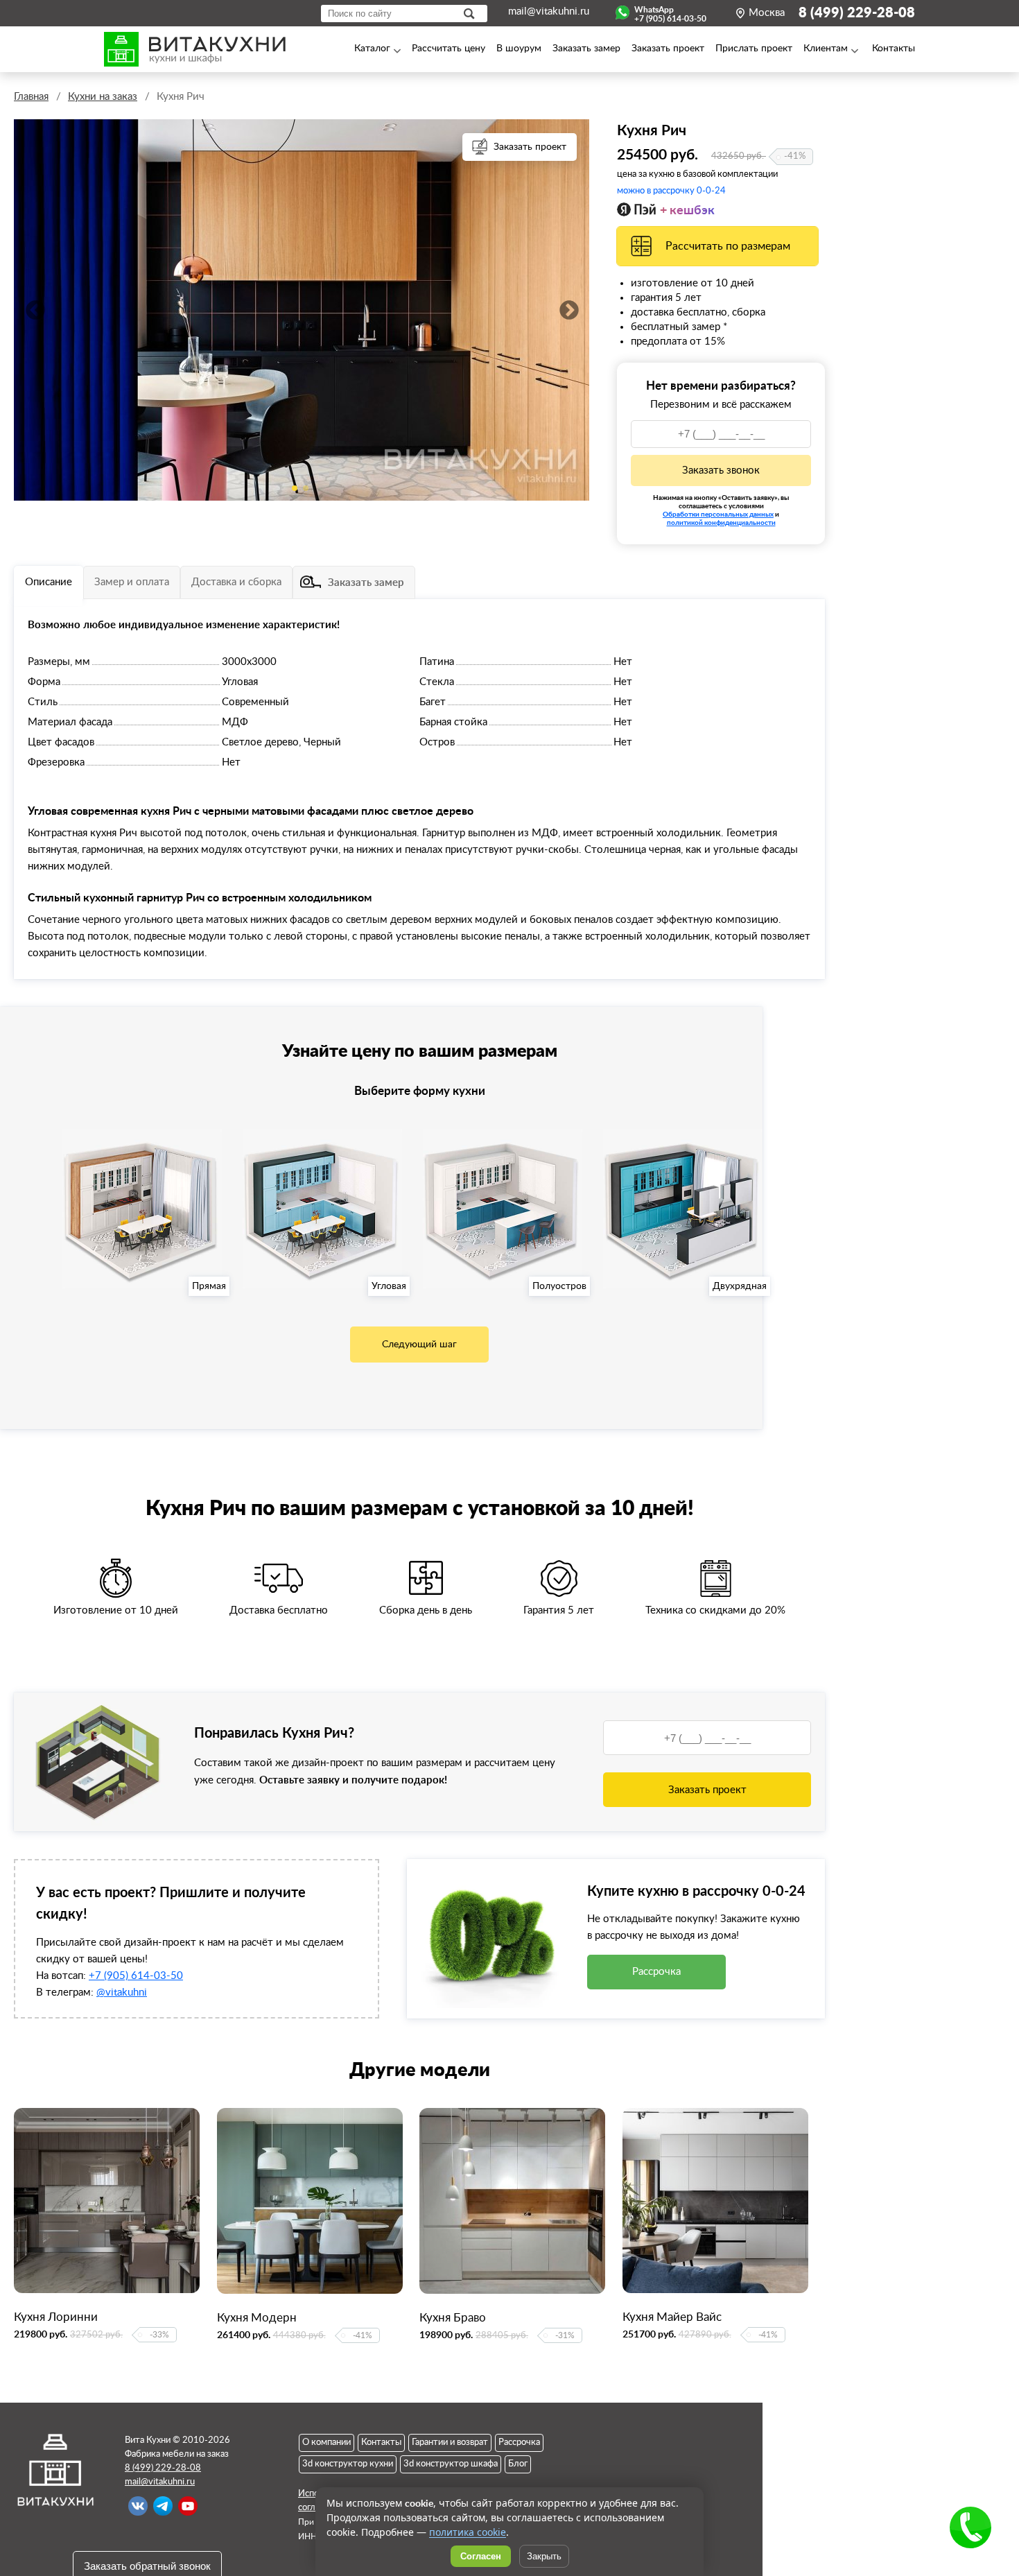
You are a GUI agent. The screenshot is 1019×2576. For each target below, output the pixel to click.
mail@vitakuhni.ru (549, 11)
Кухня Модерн (257, 2318)
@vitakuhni (122, 1992)
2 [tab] (306, 488)
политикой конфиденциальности (721, 522)
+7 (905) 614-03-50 (136, 1976)
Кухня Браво (453, 2318)
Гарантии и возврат (450, 2443)
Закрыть (544, 2556)
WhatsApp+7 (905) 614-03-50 (670, 12)
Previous (35, 310)
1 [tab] (295, 488)
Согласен (481, 2556)
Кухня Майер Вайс (672, 2317)
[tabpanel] (302, 310)
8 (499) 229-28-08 (857, 13)
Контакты (381, 2443)
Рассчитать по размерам (728, 246)
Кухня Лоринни (56, 2317)
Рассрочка (656, 1972)
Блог (518, 2464)
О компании (326, 2443)
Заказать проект (530, 147)
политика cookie (468, 2532)
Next (568, 310)
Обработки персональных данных (718, 514)
